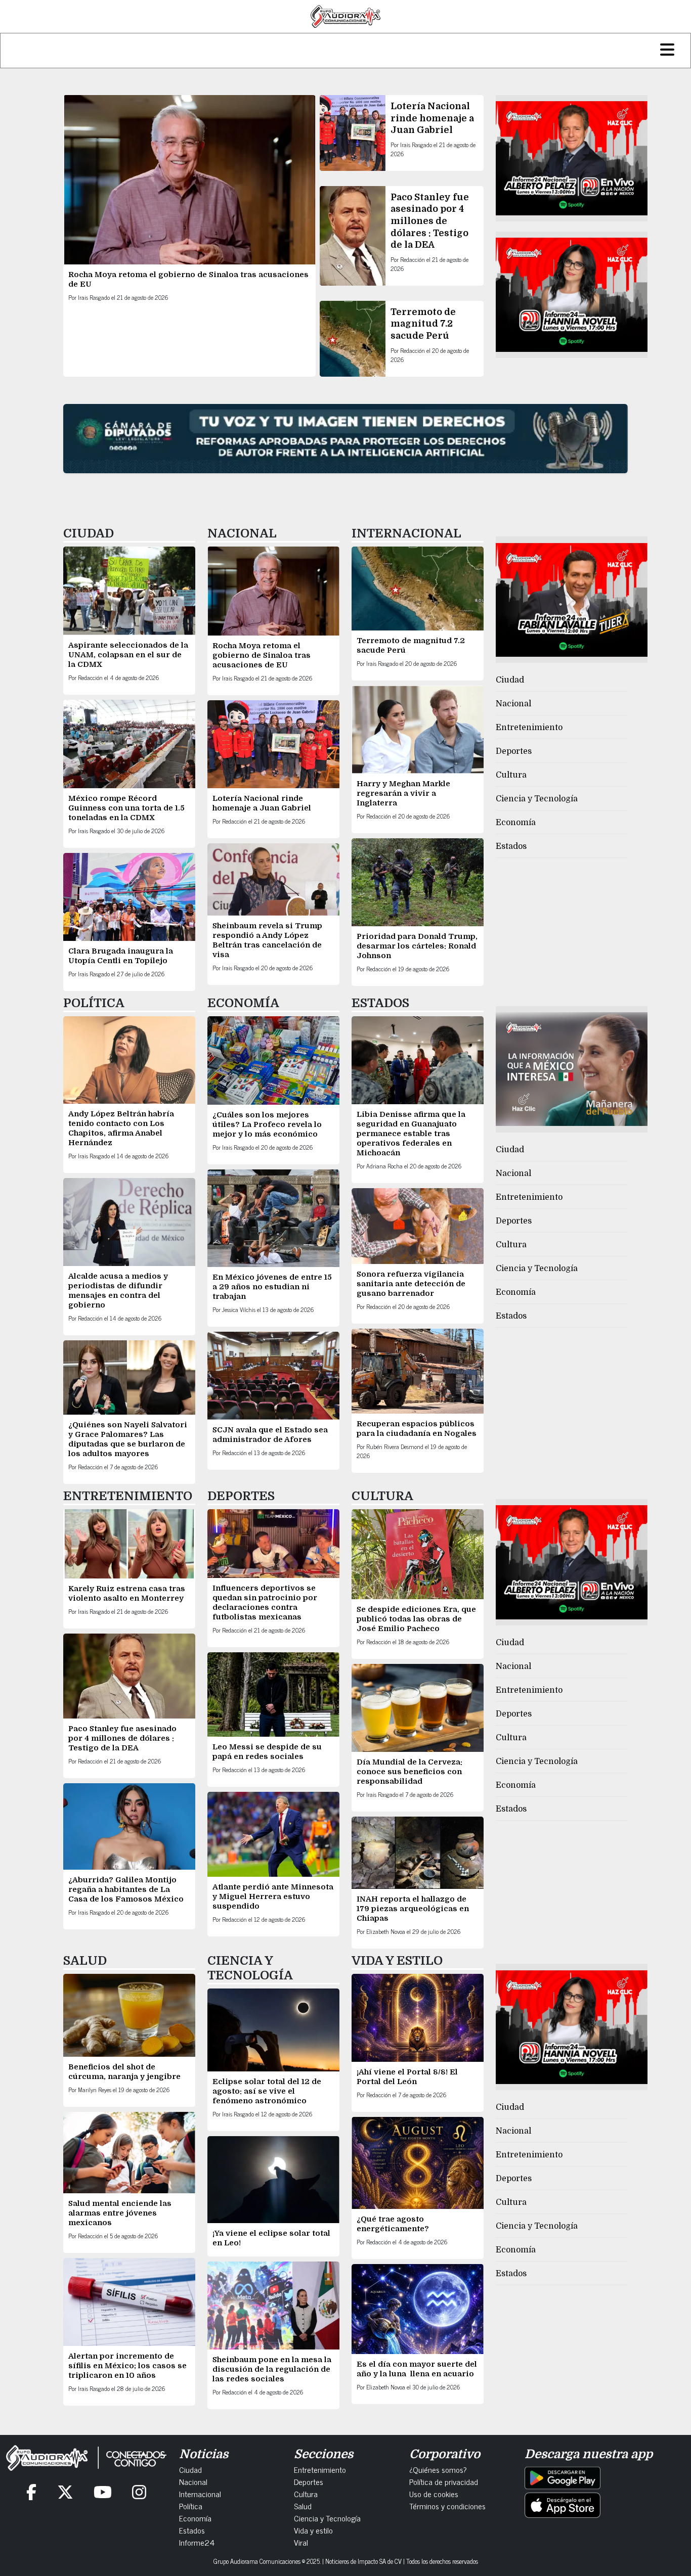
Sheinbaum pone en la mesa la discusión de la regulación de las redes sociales (272, 2369)
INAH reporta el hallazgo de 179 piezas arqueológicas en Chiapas (413, 1909)
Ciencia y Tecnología (537, 799)
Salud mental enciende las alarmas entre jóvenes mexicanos (120, 2213)
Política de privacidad (444, 2481)
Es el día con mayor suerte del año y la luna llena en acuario (417, 2369)
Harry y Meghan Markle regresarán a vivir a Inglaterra (403, 793)
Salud (303, 2506)
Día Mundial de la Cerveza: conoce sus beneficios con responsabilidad (409, 1772)
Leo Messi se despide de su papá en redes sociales (267, 1752)
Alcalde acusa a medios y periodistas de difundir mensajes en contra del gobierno (118, 1291)
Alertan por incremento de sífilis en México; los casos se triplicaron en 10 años (127, 2366)
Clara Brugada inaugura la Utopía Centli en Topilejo (121, 956)
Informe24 (197, 2542)
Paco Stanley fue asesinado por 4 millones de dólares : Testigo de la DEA (430, 221)
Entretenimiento (529, 728)
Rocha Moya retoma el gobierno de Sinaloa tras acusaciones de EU (262, 655)
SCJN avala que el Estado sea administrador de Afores (270, 1435)
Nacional (513, 704)
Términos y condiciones (447, 2506)
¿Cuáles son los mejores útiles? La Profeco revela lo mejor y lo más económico (267, 1124)
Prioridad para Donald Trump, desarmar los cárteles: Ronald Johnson (417, 946)
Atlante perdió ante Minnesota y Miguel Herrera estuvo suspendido (273, 1896)
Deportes (514, 751)
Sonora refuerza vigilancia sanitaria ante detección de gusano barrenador (411, 1284)
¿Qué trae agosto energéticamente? (393, 2224)
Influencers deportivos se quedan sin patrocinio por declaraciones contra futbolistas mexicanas (265, 1602)
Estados (511, 846)
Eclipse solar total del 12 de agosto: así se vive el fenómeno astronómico (267, 2091)
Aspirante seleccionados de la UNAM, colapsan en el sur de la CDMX (128, 655)
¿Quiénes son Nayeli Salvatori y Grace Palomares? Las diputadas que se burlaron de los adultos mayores (128, 1439)
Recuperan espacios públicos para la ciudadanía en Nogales (417, 1429)
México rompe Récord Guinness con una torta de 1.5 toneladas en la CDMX (126, 808)
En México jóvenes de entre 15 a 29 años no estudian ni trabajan (272, 1287)
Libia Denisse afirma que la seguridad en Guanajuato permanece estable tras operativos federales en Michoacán (411, 1134)
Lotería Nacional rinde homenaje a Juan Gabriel (432, 118)
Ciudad (510, 680)
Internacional (200, 2494)
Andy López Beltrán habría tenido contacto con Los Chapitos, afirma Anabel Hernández (121, 1128)
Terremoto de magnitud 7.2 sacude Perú (423, 324)
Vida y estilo (313, 2530)
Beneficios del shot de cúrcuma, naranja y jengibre (124, 2072)
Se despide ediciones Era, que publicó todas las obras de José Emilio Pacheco (416, 1619)
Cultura (511, 775)
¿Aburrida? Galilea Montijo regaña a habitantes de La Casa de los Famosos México (126, 1889)
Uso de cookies (434, 2494)
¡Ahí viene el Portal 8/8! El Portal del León (407, 2077)
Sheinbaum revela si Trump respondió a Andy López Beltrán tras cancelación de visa (267, 940)
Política (191, 2506)
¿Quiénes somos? (438, 2469)
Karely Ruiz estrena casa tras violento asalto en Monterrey (127, 1593)
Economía (516, 823)
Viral (301, 2542)
